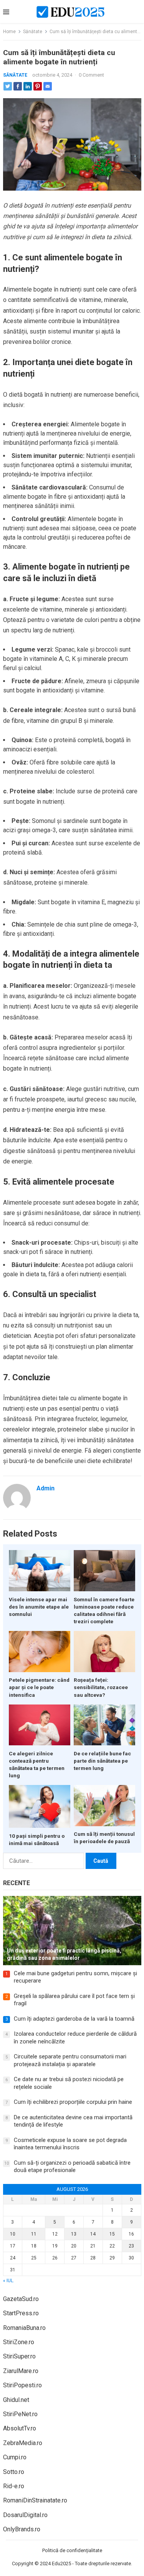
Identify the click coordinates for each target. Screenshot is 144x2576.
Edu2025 (61, 2563)
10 (13, 2234)
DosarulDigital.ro (25, 2515)
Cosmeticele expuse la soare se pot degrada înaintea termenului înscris (70, 2144)
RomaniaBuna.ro (24, 2328)
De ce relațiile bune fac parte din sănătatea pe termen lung (102, 1761)
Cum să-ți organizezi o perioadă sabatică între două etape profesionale (72, 2167)
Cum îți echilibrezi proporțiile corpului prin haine (73, 2102)
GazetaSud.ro (21, 2299)
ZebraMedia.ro (23, 2443)
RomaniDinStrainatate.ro (35, 2500)
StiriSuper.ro (19, 2356)
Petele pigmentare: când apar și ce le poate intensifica (39, 1687)
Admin (46, 1488)
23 (131, 2246)
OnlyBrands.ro (22, 2529)
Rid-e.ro (14, 2486)
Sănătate (33, 32)
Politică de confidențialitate (72, 2550)
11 (34, 2234)
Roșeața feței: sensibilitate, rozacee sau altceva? (101, 1687)
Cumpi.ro (15, 2457)
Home (9, 32)
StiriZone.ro (19, 2342)
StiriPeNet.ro (20, 2414)
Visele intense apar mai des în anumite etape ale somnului (39, 1607)
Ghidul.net (16, 2400)
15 (112, 2234)
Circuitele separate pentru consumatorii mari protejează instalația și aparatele (70, 2060)
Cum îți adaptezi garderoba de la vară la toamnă (74, 2019)
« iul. (9, 2281)
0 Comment (91, 75)
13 (74, 2234)
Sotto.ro (14, 2472)
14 (93, 2234)
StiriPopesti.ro (22, 2385)
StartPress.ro (21, 2313)
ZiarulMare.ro (21, 2371)
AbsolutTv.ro (20, 2428)
